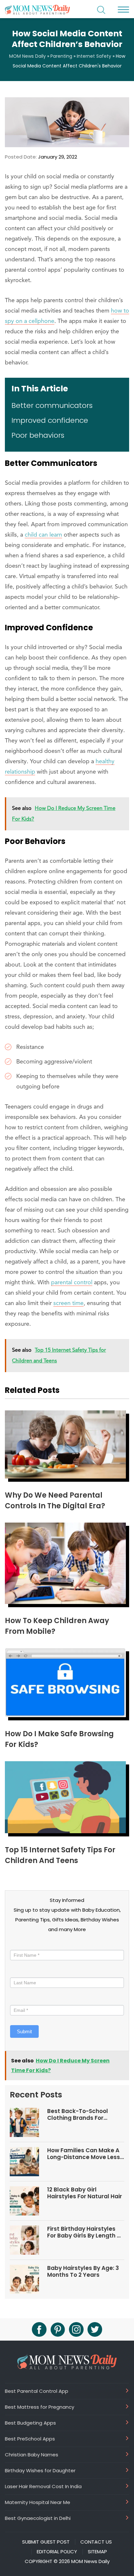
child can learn (43, 535)
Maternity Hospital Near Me (38, 2502)
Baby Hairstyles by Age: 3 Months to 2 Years (83, 2271)
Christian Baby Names (32, 2454)
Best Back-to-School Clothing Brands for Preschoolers (78, 2114)
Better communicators (52, 405)
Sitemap (97, 2552)
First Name (24, 1944)
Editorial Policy (57, 2552)
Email (18, 1999)
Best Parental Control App (37, 2391)
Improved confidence (50, 420)
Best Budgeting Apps (30, 2423)
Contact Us (96, 2542)
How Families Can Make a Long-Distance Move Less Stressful (84, 2154)
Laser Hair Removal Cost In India (43, 2486)
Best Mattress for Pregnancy (40, 2407)
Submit (24, 2031)
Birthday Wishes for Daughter (40, 2470)
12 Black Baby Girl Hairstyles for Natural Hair (85, 2193)
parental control (72, 1283)
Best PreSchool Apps (30, 2439)
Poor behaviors (38, 435)
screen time (68, 1303)
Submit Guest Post (46, 2542)
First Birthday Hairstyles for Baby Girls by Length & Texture (84, 2232)
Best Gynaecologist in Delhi (38, 2518)
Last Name (22, 1971)
